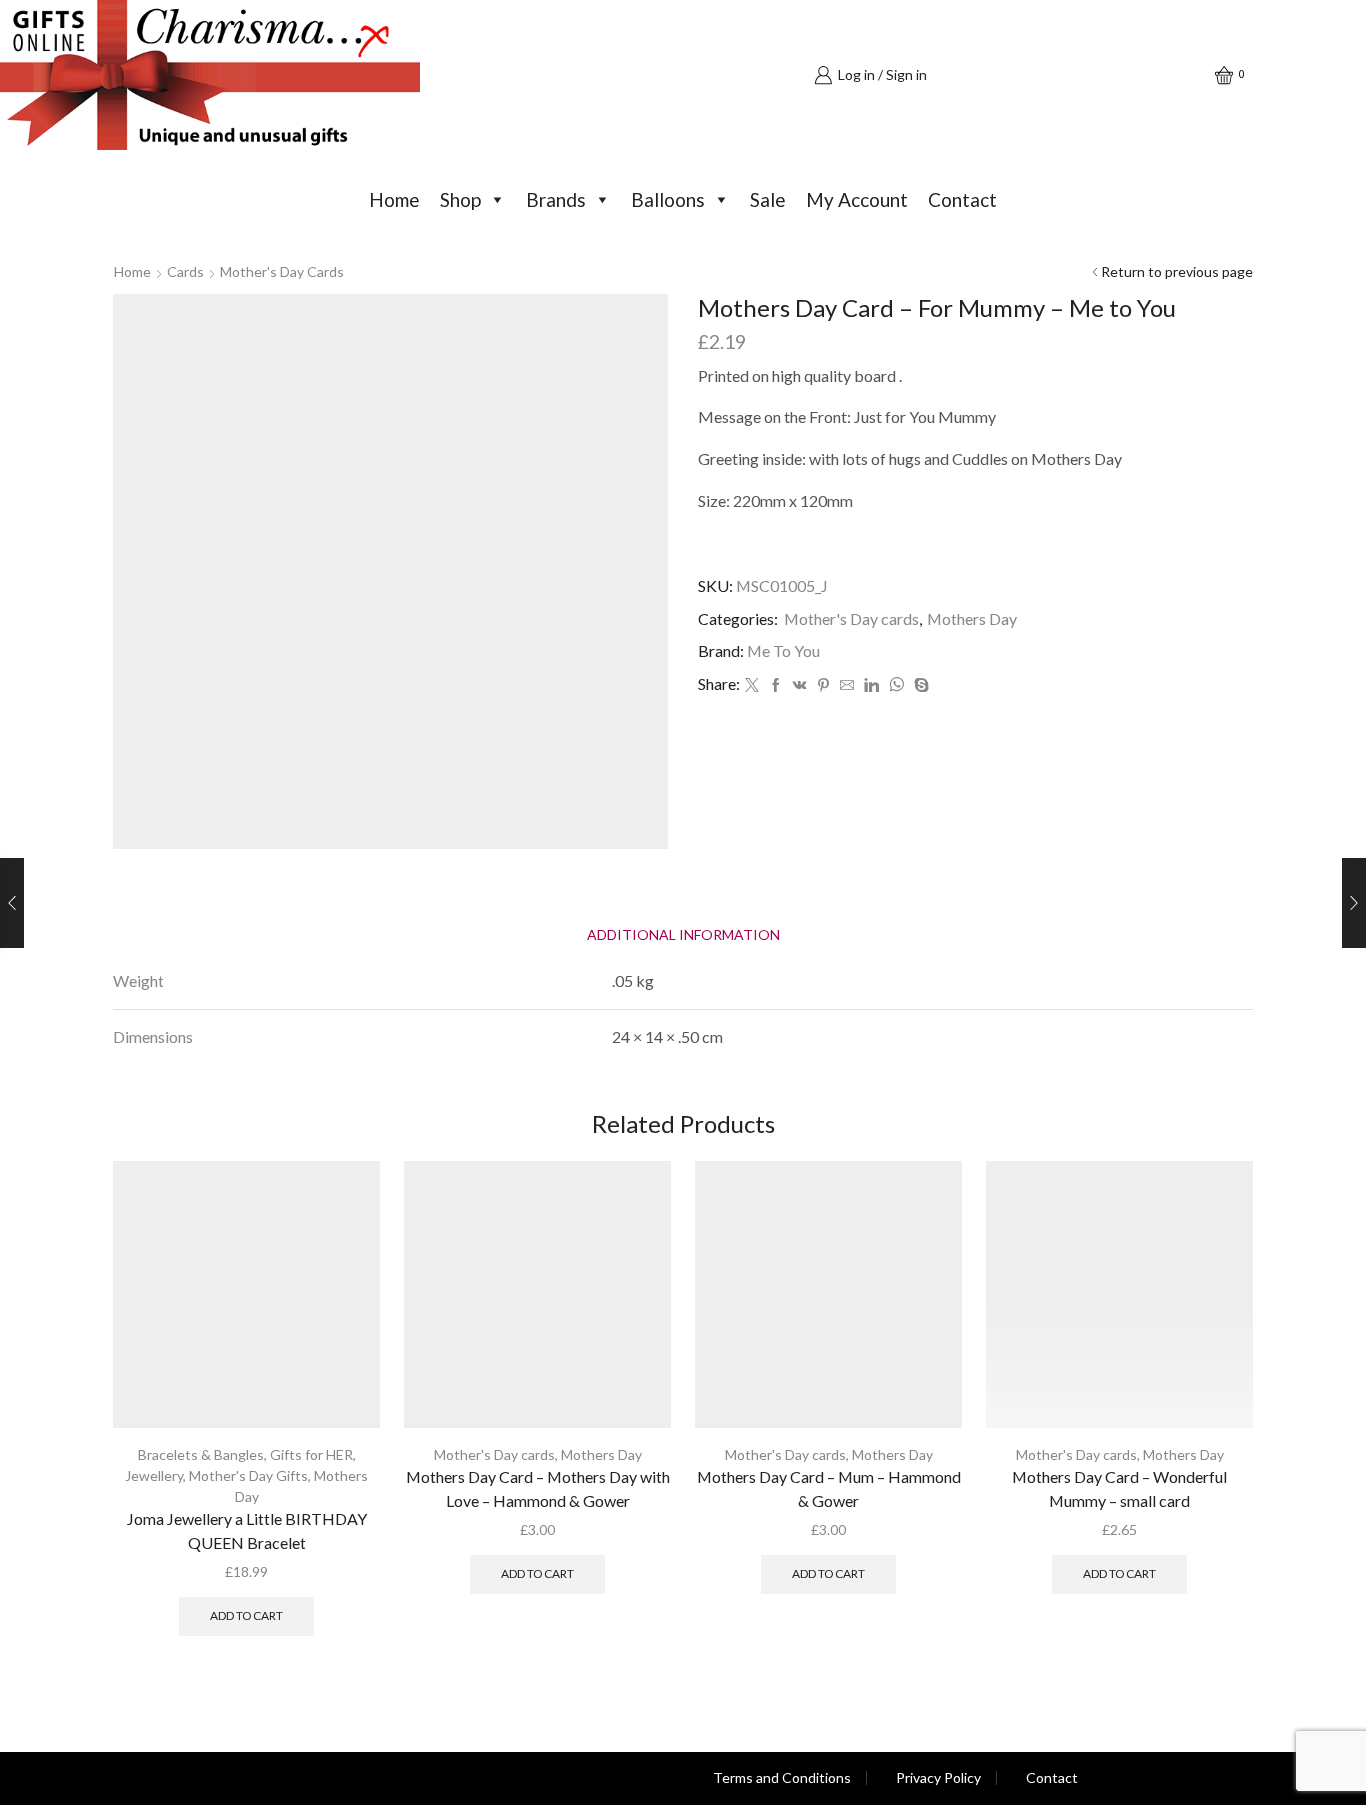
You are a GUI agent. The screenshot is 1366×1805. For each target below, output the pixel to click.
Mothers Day (972, 618)
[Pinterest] (823, 685)
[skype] (919, 685)
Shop (460, 199)
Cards (185, 271)
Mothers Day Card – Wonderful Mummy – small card (1119, 1488)
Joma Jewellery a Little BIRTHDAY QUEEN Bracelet (247, 1530)
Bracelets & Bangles (201, 1454)
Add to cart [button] (246, 1615)
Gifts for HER (311, 1454)
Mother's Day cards (282, 271)
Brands (556, 199)
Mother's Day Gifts (248, 1475)
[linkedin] (871, 685)
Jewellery (154, 1475)
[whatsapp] (896, 685)
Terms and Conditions (782, 1778)
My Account (857, 199)
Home (394, 199)
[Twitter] (752, 685)
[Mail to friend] (847, 685)
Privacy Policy (938, 1778)
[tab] (683, 934)
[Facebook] (776, 685)
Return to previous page (1177, 271)
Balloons (668, 199)
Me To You (783, 650)
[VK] (800, 685)
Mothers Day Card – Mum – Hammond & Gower (829, 1488)
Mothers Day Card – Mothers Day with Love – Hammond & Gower (538, 1488)
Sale (768, 199)
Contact (962, 199)
